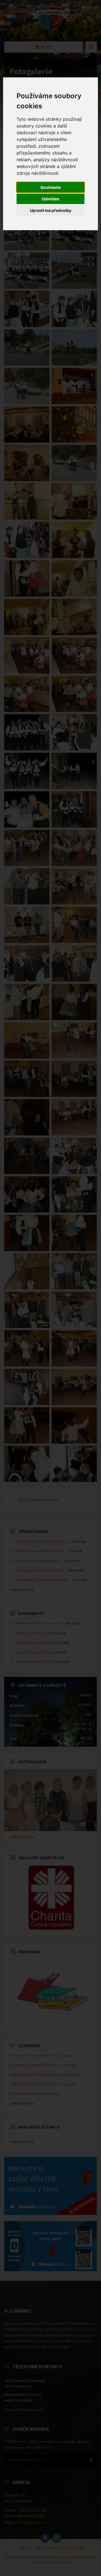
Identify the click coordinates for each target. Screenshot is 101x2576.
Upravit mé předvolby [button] (51, 210)
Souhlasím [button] (51, 187)
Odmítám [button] (51, 199)
